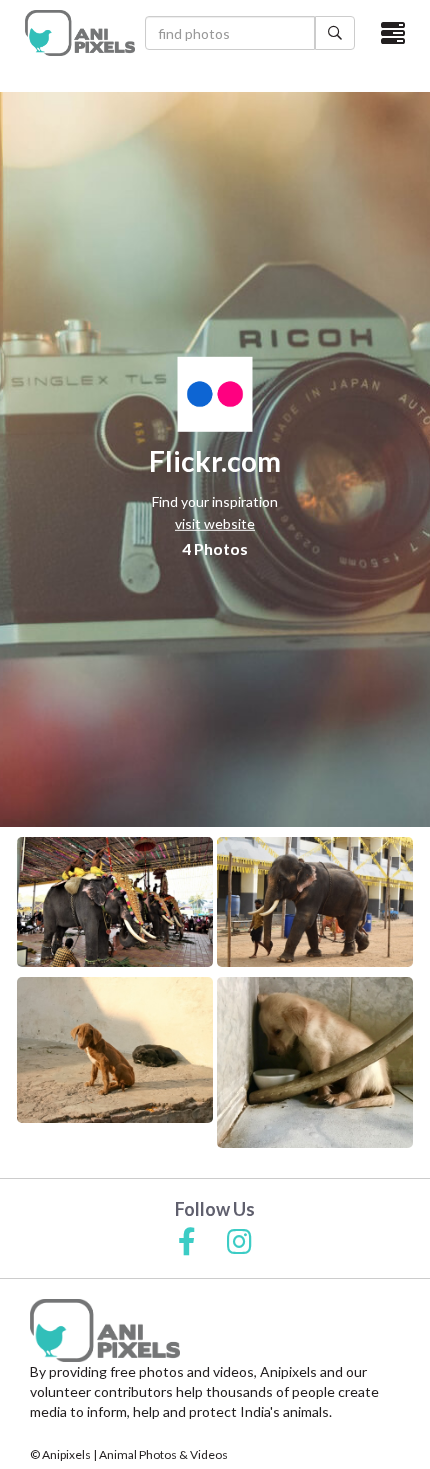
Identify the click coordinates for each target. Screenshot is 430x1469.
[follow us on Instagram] (239, 1243)
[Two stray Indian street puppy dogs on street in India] (115, 1049)
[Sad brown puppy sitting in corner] (315, 1062)
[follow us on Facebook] (187, 1243)
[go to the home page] (80, 33)
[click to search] (335, 33)
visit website (215, 523)
